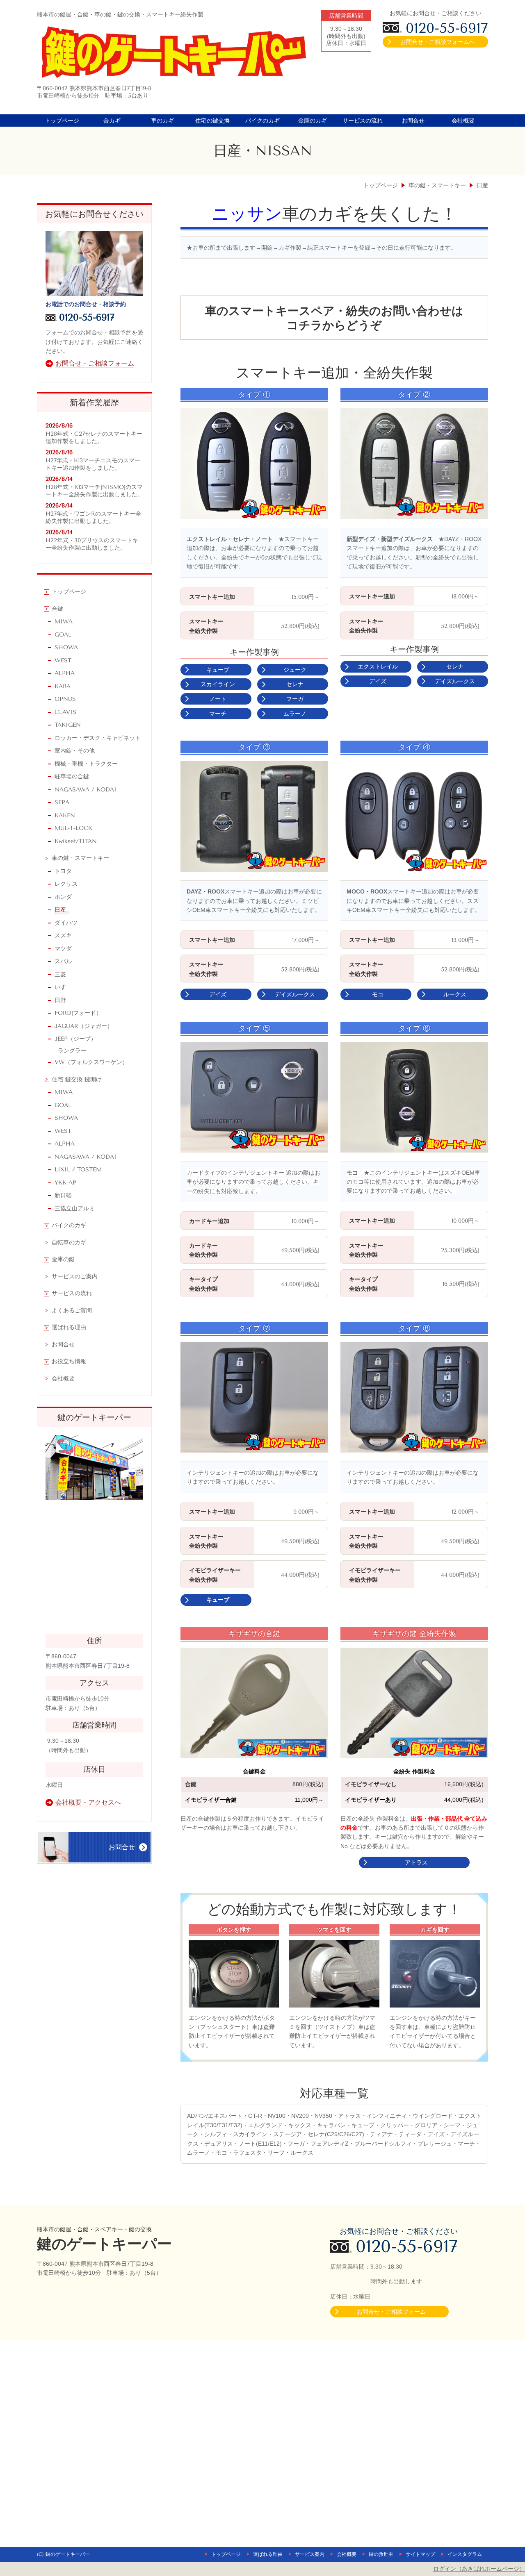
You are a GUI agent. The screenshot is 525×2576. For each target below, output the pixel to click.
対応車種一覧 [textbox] (334, 2093)
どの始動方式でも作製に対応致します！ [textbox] (334, 1910)
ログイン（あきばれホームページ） (479, 2569)
